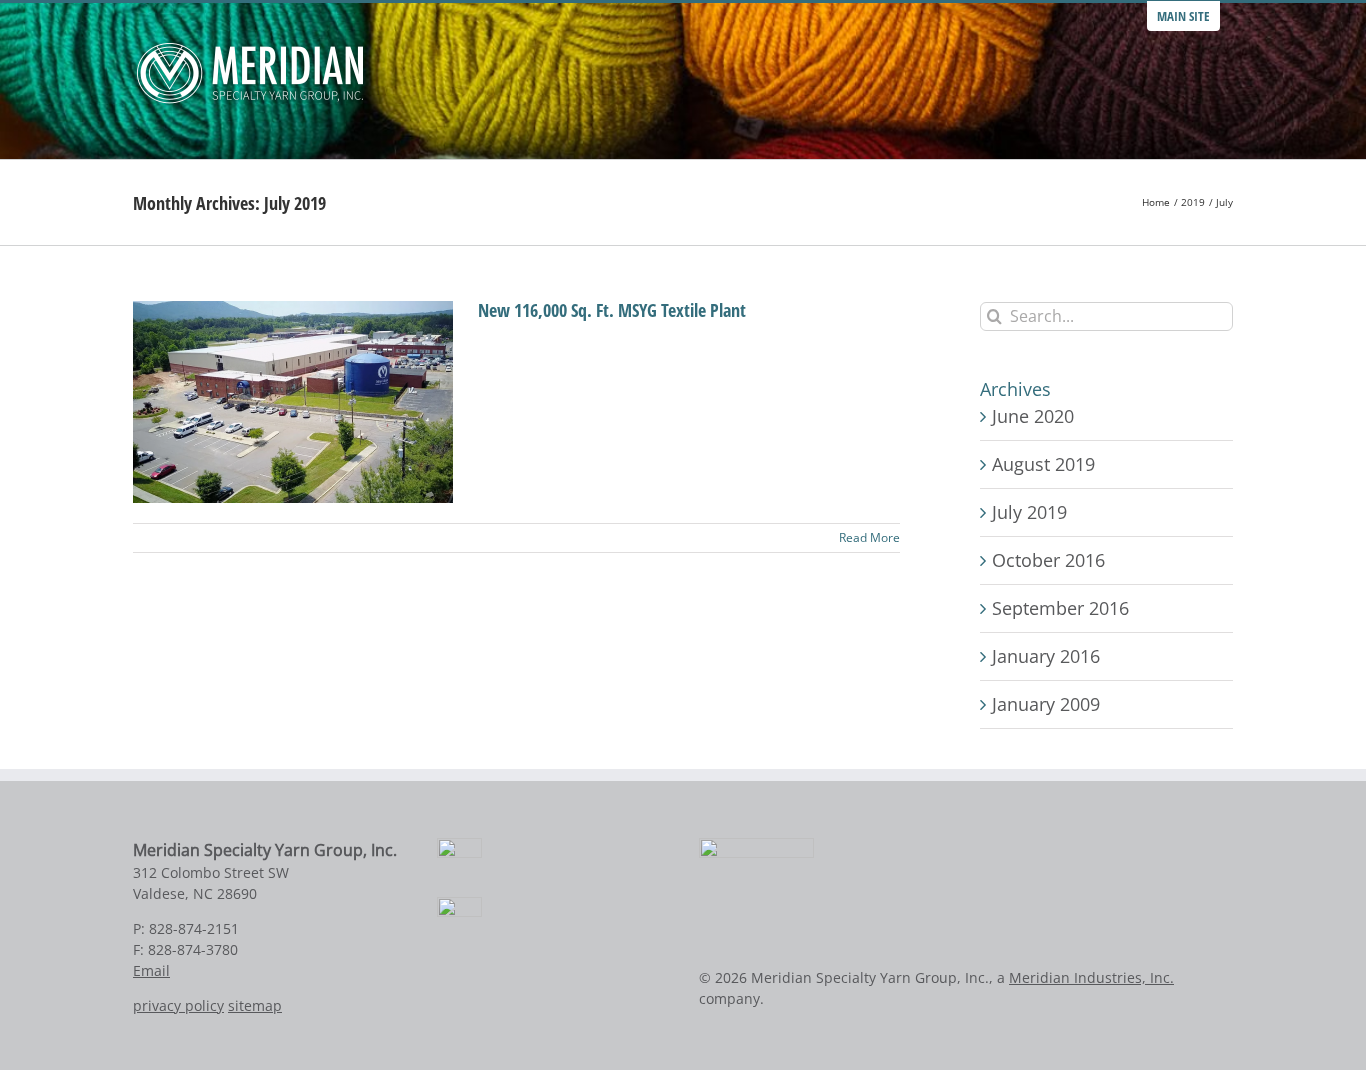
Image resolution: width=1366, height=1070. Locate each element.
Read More (869, 537)
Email (151, 970)
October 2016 (1048, 560)
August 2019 (1043, 464)
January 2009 (1046, 704)
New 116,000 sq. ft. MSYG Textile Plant (612, 310)
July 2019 (1029, 512)
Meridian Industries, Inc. (1091, 977)
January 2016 (1046, 656)
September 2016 (1060, 608)
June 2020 (1033, 416)
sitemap (255, 1005)
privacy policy (178, 1005)
